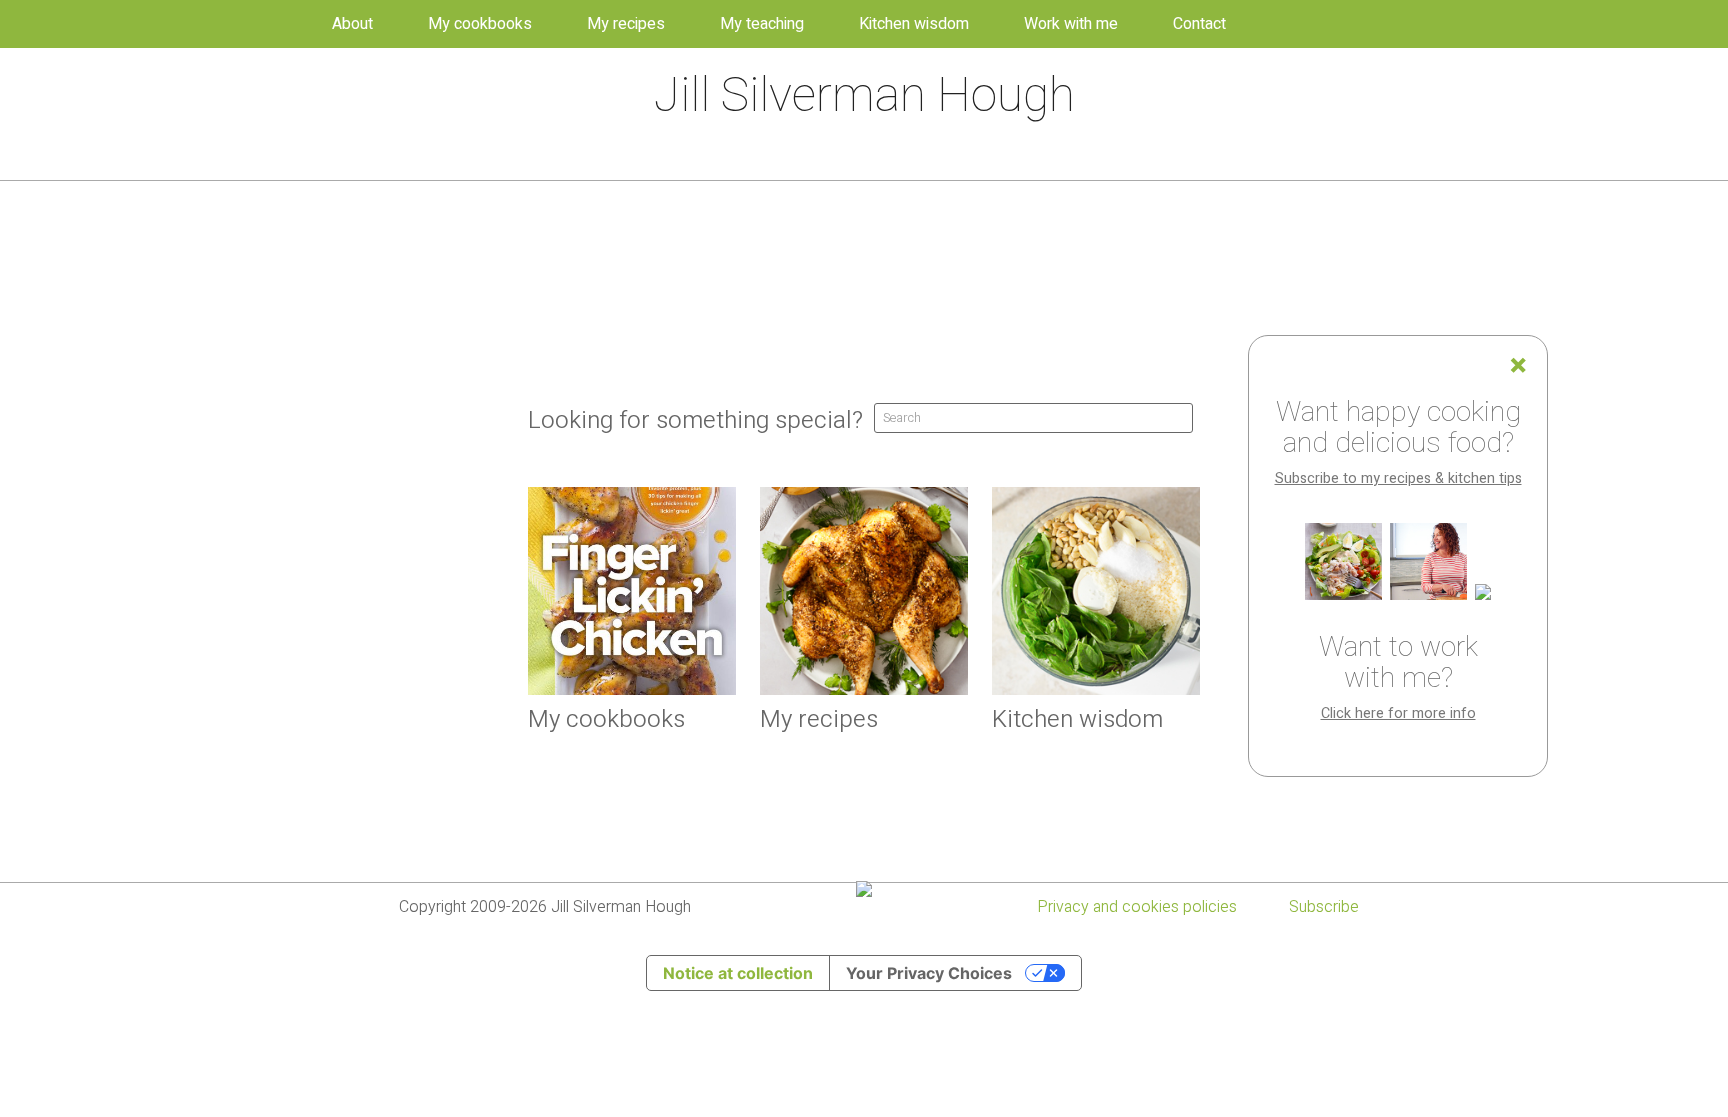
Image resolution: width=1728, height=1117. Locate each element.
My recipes (626, 24)
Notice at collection (738, 973)
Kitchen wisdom (914, 24)
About (352, 24)
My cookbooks (480, 24)
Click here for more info (1398, 713)
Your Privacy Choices (929, 973)
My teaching (762, 24)
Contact (1199, 24)
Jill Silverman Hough (864, 96)
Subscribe (1324, 907)
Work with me (1071, 24)
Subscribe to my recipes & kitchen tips (1398, 478)
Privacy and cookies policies (1137, 907)
